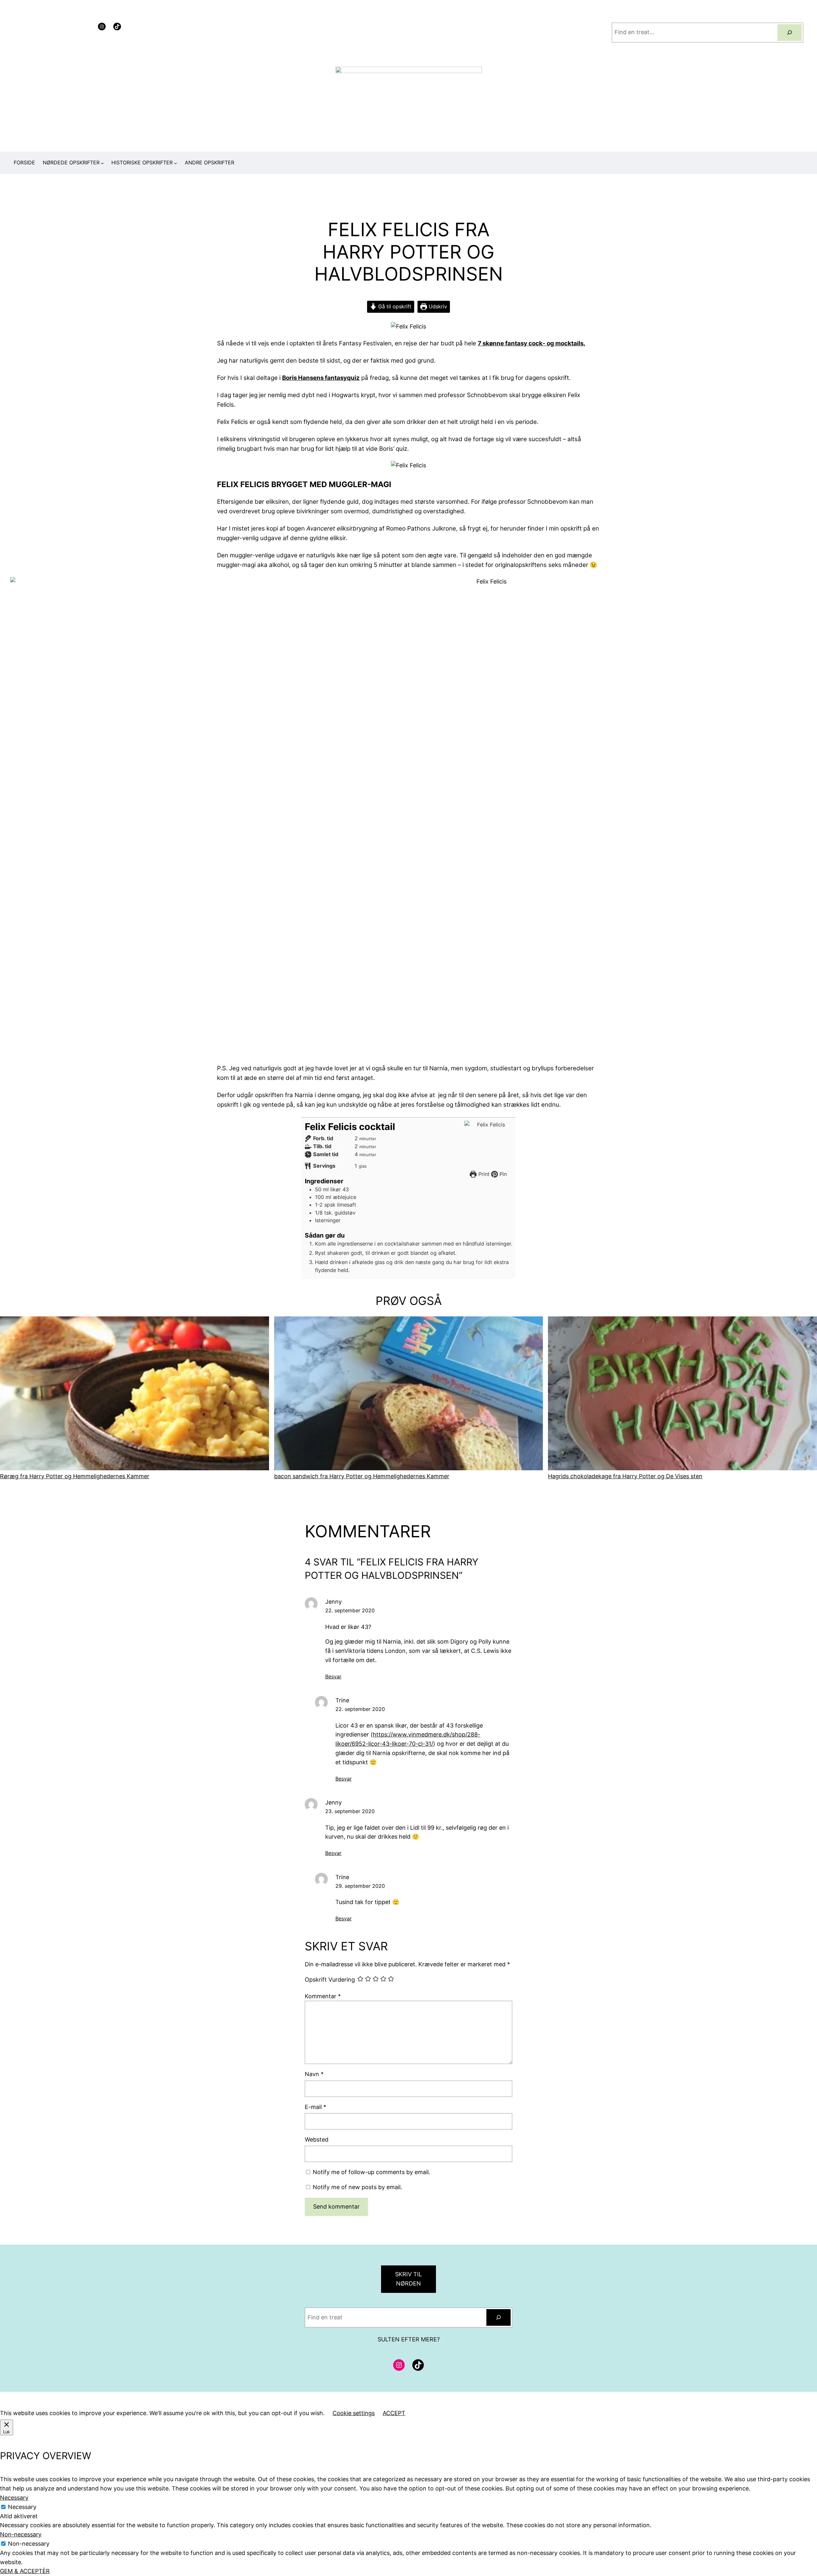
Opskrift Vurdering (330, 1980)
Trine (342, 1700)
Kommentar (323, 1996)
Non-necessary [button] (21, 2534)
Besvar (333, 1676)
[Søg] (790, 33)
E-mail (315, 2107)
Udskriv (437, 306)
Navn (314, 2074)
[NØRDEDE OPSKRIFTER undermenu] (102, 163)
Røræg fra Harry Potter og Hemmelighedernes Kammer (75, 1476)
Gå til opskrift (394, 306)
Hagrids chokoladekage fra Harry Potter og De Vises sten (625, 1476)
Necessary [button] (14, 2498)
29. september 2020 (360, 1886)
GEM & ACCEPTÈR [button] (25, 2571)
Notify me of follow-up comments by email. (371, 2172)
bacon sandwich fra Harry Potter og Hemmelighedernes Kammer (362, 1476)
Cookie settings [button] (354, 2413)
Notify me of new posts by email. (357, 2187)
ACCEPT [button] (394, 2413)
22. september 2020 (350, 1610)
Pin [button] (502, 1174)
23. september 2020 (350, 1811)
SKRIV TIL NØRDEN (408, 2279)
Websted (317, 2139)
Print (483, 1174)
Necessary (22, 2507)
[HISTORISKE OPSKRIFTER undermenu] (176, 163)
